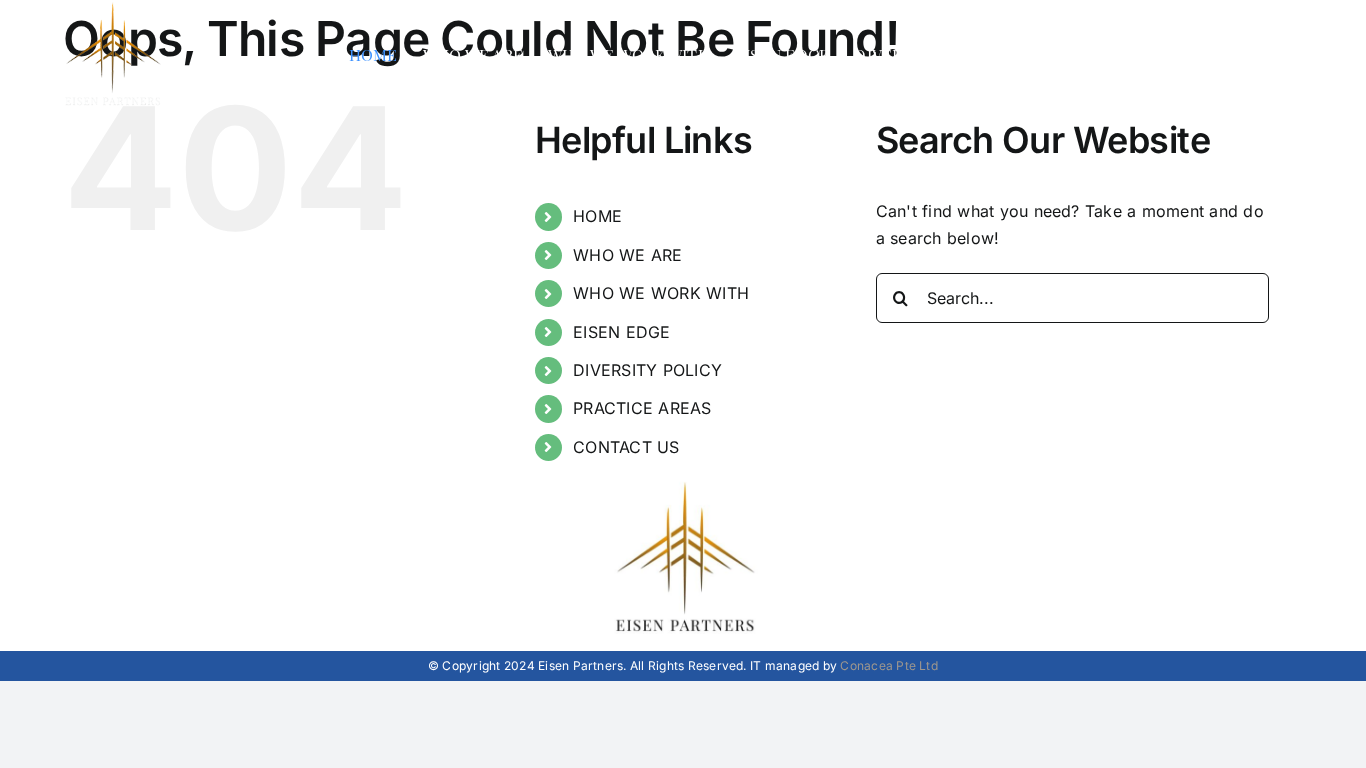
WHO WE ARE (627, 255)
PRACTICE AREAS (642, 408)
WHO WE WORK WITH (661, 293)
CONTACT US (626, 447)
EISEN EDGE (621, 332)
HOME (597, 216)
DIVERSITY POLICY (647, 370)
